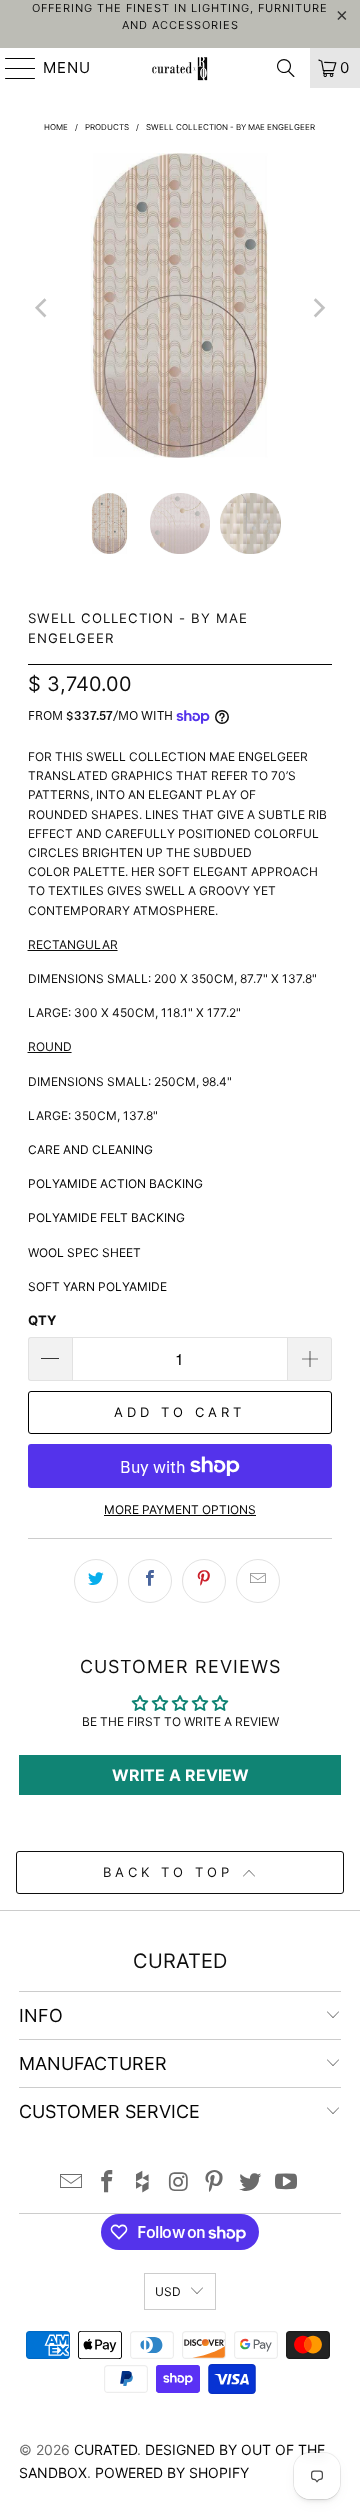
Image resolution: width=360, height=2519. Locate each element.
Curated (105, 2449)
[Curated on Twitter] (251, 2183)
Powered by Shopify (172, 2472)
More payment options (180, 1509)
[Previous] (43, 308)
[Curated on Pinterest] (215, 2183)
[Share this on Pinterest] (204, 1581)
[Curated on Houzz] (143, 2183)
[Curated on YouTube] (286, 2183)
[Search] (286, 68)
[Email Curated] (72, 2183)
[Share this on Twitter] (96, 1581)
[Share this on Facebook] (150, 1581)
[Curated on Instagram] (179, 2183)
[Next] (317, 308)
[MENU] (11, 68)
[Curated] (180, 68)
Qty (42, 1320)
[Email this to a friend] (258, 1581)
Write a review (180, 1775)
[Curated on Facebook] (108, 2183)
